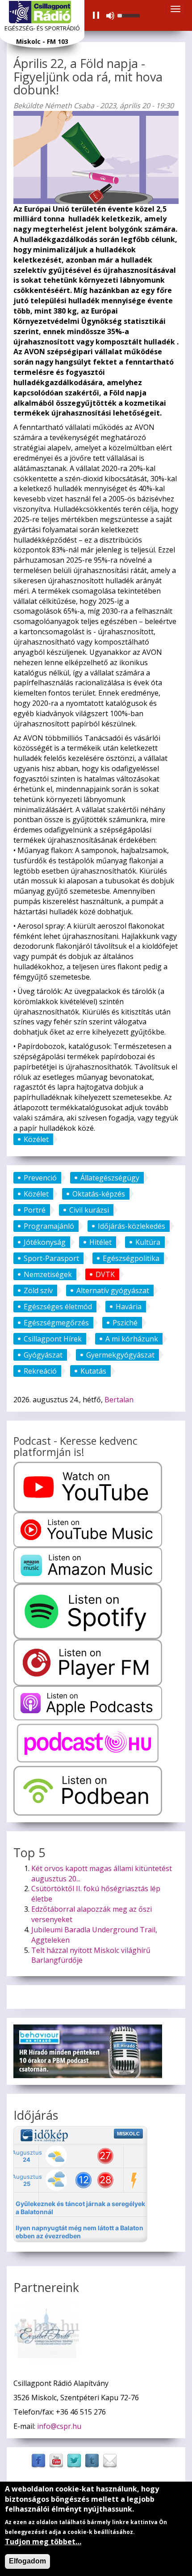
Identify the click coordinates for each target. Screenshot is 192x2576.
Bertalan (119, 1400)
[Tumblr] (92, 2460)
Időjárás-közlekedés (131, 1226)
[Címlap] (40, 12)
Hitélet (100, 1242)
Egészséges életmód (58, 1307)
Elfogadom (27, 2561)
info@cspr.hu (59, 2426)
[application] (116, 16)
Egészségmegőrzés (56, 1323)
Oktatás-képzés (99, 1194)
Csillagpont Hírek (53, 1339)
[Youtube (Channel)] (56, 2460)
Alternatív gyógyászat (113, 1290)
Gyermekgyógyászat (120, 1355)
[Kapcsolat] (110, 2460)
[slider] (130, 15)
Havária (129, 1307)
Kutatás (93, 1371)
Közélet (36, 1139)
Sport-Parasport (51, 1258)
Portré (35, 1210)
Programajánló (49, 1226)
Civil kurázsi (89, 1210)
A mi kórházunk (132, 1339)
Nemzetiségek (48, 1274)
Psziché (125, 1323)
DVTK (105, 1274)
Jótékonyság (45, 1242)
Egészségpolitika (131, 1258)
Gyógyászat (43, 1355)
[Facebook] (38, 2460)
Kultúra (148, 1242)
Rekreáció (40, 1371)
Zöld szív (38, 1290)
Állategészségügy (110, 1178)
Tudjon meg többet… (43, 2542)
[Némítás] (110, 16)
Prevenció (40, 1178)
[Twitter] (74, 2460)
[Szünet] (96, 16)
